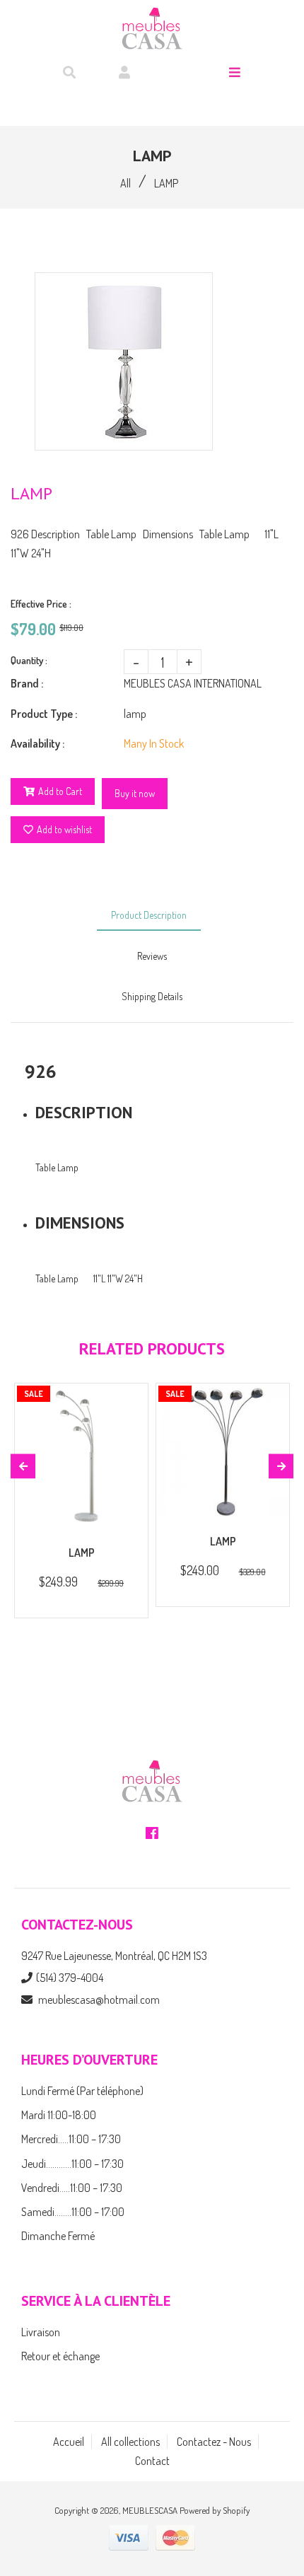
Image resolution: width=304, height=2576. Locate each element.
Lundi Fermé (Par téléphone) (82, 2091)
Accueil (69, 2442)
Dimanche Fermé (58, 2236)
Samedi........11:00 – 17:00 (73, 2212)
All (125, 183)
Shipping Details (152, 996)
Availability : (37, 743)
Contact (152, 2461)
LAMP (82, 1553)
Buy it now (135, 793)
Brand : (27, 683)
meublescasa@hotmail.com (99, 2000)
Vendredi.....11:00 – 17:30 (72, 2188)
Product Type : (44, 714)
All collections (130, 2442)
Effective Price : (41, 604)
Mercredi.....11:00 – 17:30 (71, 2139)
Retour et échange (60, 2356)
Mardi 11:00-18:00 (59, 2115)
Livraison (41, 2332)
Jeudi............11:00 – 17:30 (72, 2164)
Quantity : (29, 660)
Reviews (152, 956)
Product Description (149, 915)
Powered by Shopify (215, 2510)
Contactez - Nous (214, 2442)
